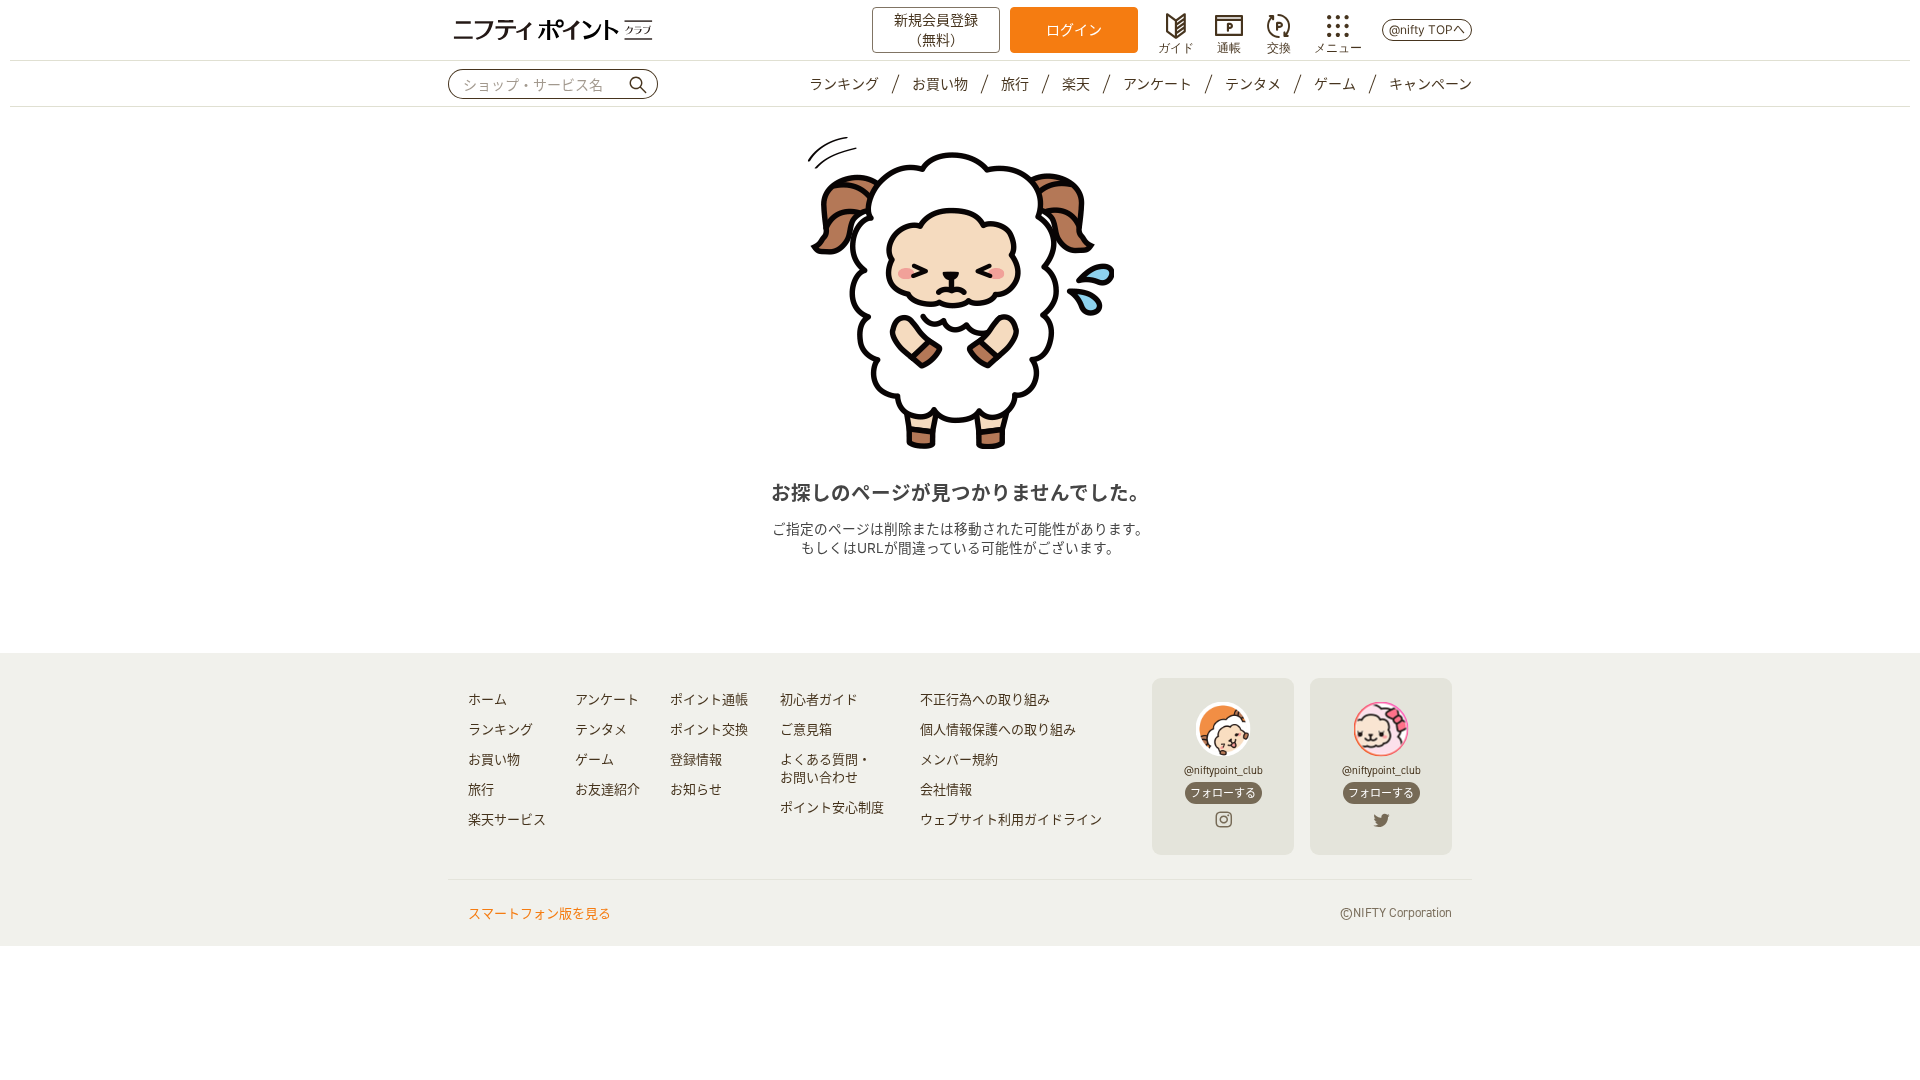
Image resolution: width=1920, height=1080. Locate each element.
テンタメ (1253, 83)
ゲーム (1335, 83)
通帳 (1229, 46)
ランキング (844, 83)
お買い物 (940, 83)
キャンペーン (1430, 83)
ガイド (1176, 46)
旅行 (1015, 83)
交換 (1279, 46)
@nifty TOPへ (1427, 29)
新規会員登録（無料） (936, 29)
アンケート (1157, 83)
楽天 (1076, 83)
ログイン (1074, 29)
